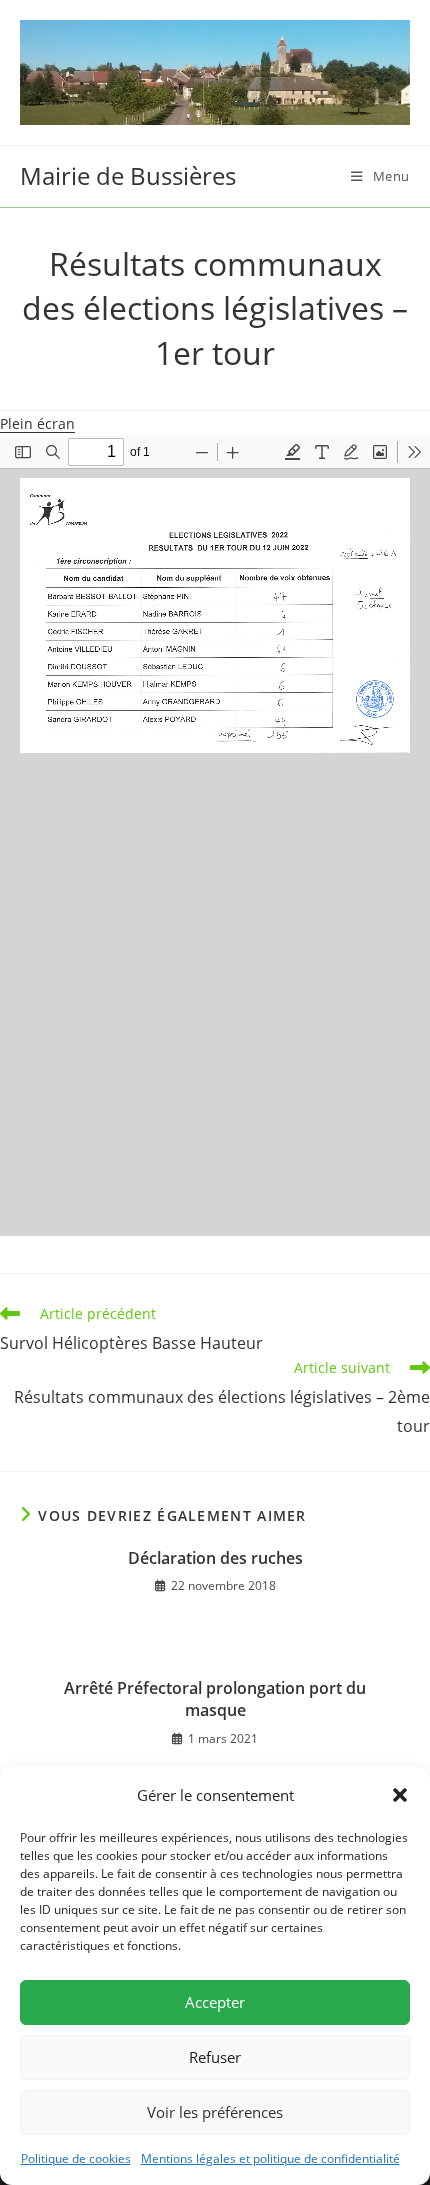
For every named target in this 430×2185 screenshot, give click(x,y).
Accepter (215, 2002)
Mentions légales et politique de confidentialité (270, 2158)
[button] (400, 1795)
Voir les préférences (215, 2112)
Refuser (215, 2057)
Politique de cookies (76, 2158)
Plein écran (37, 423)
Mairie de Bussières (128, 175)
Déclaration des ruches (215, 1558)
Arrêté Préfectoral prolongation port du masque (215, 1699)
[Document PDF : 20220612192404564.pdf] (215, 836)
